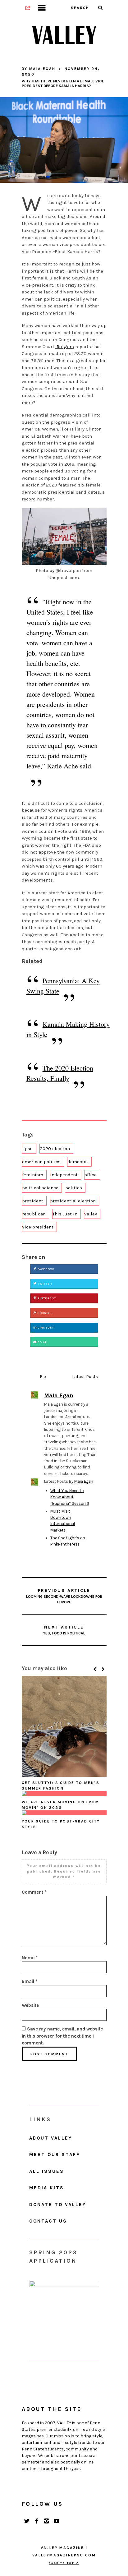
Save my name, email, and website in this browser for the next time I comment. (62, 2036)
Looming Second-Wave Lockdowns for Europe (64, 1596)
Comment (34, 1892)
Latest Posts (85, 1377)
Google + (45, 1313)
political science (40, 1188)
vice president (38, 1227)
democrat (78, 1162)
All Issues (47, 2171)
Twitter (44, 1284)
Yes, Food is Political (64, 1630)
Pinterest (46, 1298)
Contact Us (48, 2221)
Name (30, 1958)
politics (74, 1188)
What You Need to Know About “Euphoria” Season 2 (70, 1497)
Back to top (62, 2563)
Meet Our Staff (55, 2154)
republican (34, 1214)
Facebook (46, 1269)
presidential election (73, 1201)
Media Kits (47, 2188)
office (91, 1175)
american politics (41, 1162)
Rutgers (65, 347)
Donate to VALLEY (58, 2205)
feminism (33, 1175)
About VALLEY (51, 2138)
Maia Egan (84, 1481)
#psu (27, 1149)
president (33, 1201)
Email (42, 1342)
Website (30, 2005)
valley (91, 1214)
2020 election (55, 1149)
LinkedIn (45, 1328)
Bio (43, 1377)
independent (64, 1175)
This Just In (65, 1214)
